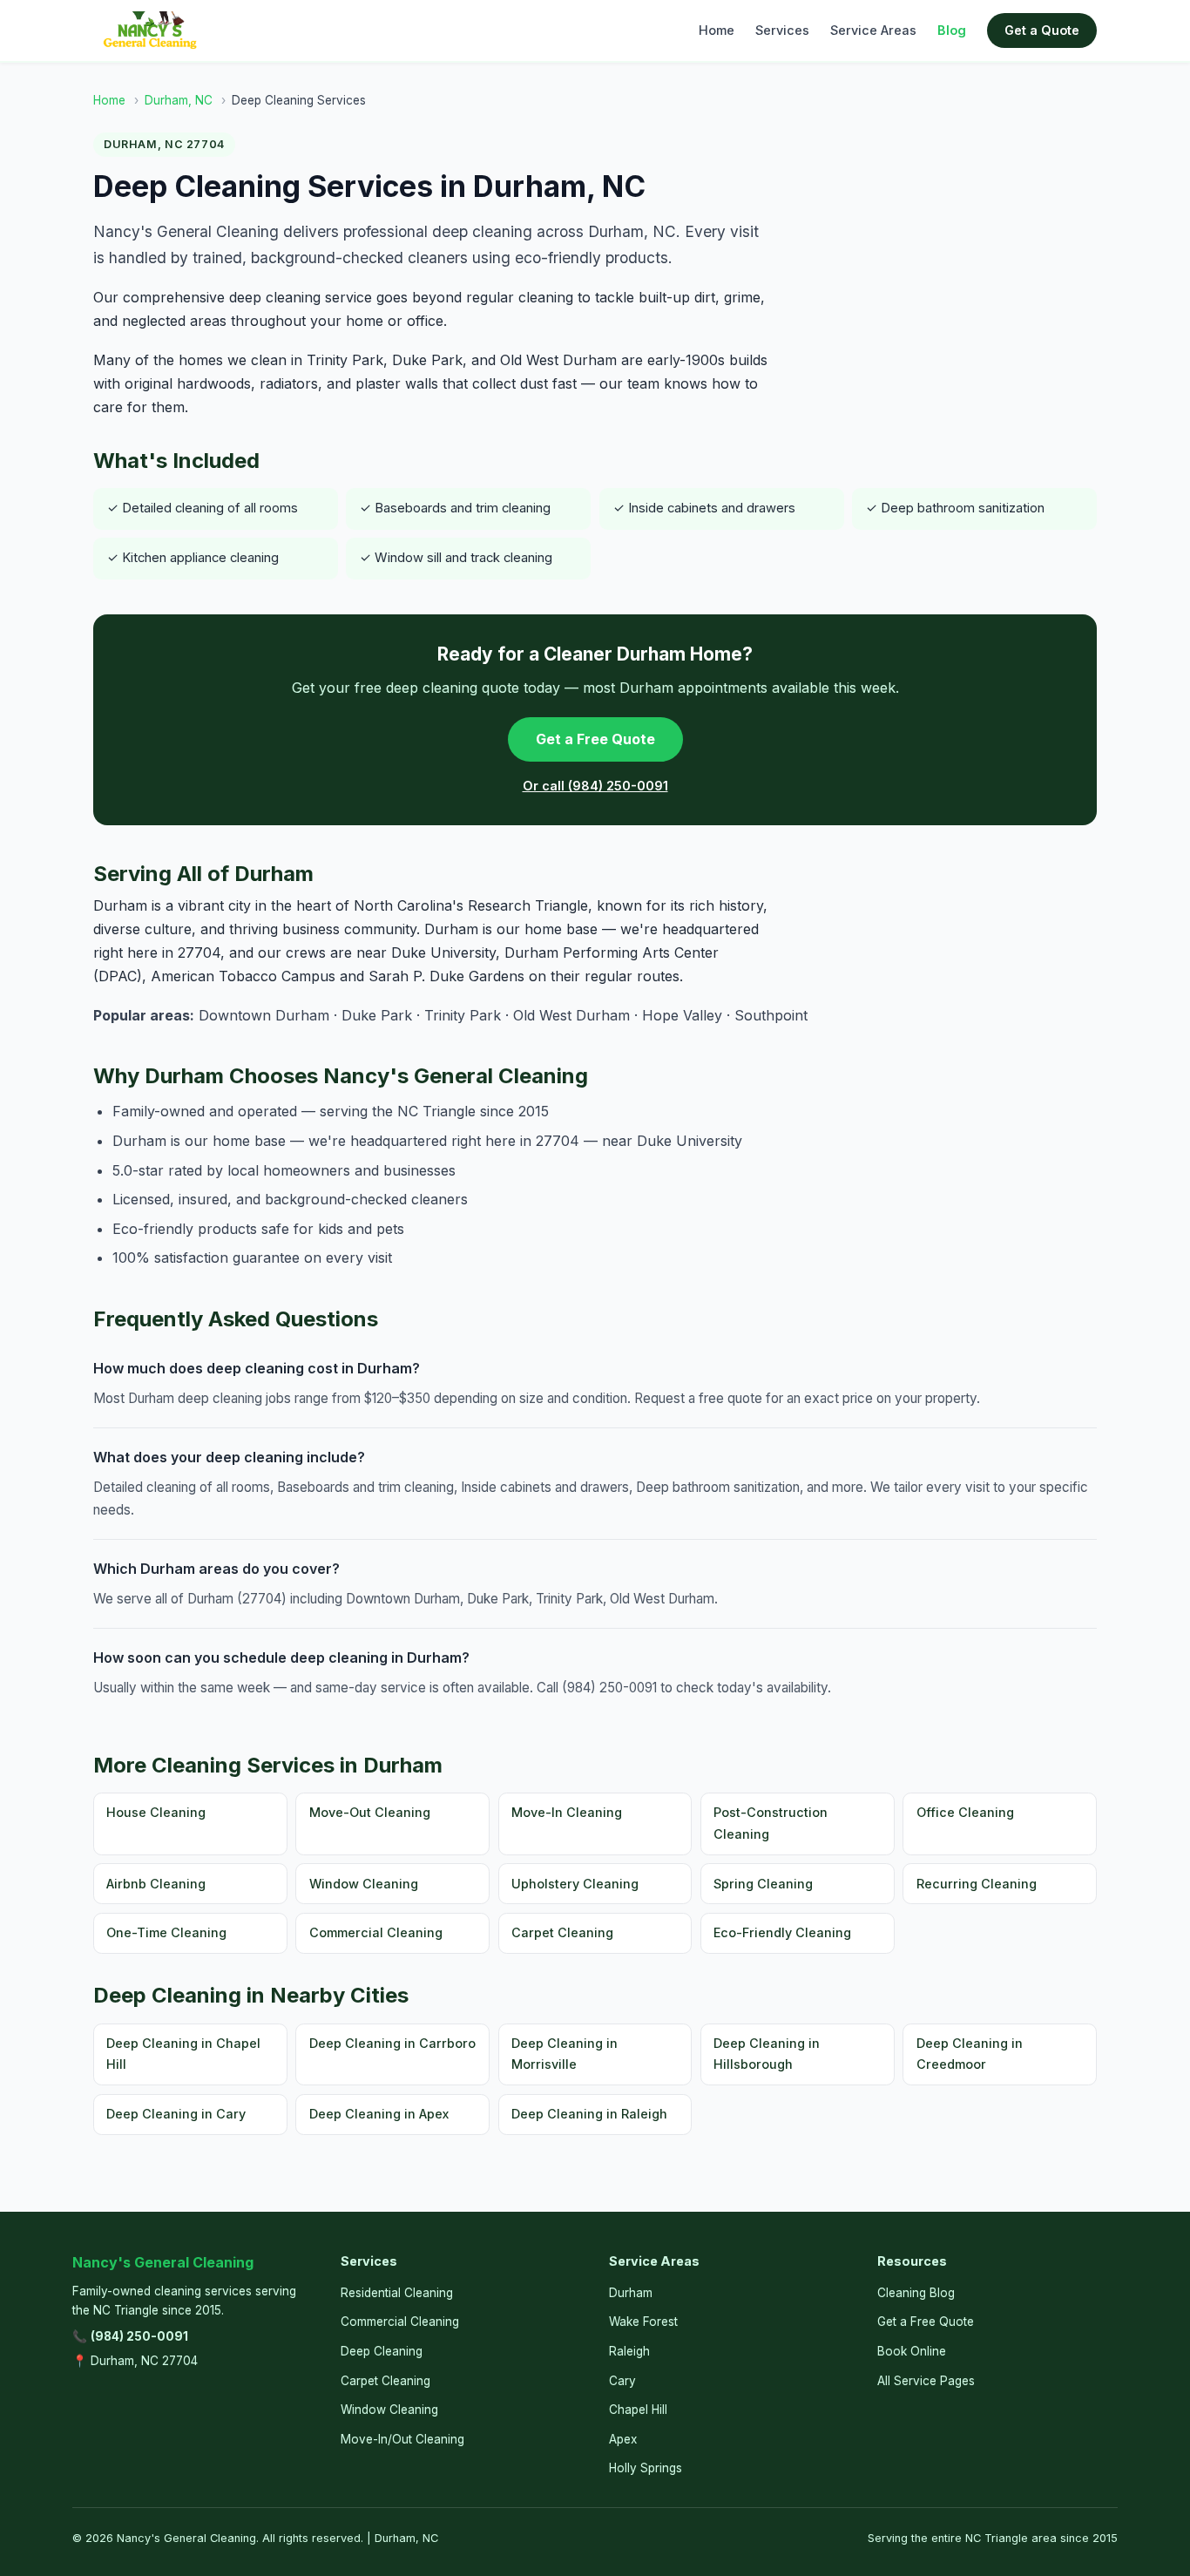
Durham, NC (179, 100)
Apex (623, 2439)
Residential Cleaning (397, 2293)
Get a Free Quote (595, 739)
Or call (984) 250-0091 (595, 786)
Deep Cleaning (382, 2351)
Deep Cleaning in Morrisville (565, 2054)
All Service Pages (926, 2381)
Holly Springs (646, 2468)
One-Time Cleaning (166, 1932)
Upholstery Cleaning (575, 1884)
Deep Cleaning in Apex (379, 2114)
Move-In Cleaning (567, 1812)
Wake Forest (643, 2322)
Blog (952, 30)
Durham (631, 2293)
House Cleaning (156, 1812)
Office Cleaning (965, 1812)
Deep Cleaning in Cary (176, 2114)
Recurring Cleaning (977, 1884)
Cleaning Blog (916, 2293)
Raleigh (629, 2351)
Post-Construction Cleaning (771, 1823)
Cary (622, 2381)
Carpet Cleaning (562, 1932)
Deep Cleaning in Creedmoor (970, 2054)
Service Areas (873, 30)
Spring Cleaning (763, 1884)
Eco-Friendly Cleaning (782, 1932)
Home (717, 30)
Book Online (912, 2351)
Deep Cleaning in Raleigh (589, 2114)
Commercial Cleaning (376, 1932)
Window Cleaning (364, 1884)
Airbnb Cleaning (156, 1884)
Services (782, 30)
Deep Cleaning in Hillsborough (767, 2054)
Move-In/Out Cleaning (402, 2439)
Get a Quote (1042, 30)
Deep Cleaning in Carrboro (392, 2043)
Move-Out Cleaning (370, 1812)
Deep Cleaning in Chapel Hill (183, 2054)
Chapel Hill (638, 2410)
